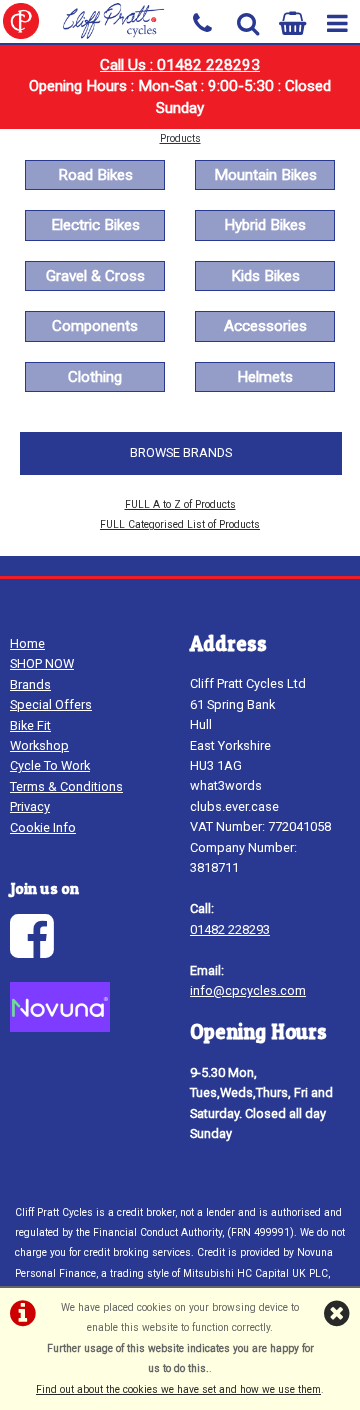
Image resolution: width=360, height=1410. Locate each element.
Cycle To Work (50, 765)
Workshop (39, 745)
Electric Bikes (95, 225)
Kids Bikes (265, 276)
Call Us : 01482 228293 (180, 65)
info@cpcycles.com (248, 990)
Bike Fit (30, 725)
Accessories (265, 326)
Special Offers (51, 704)
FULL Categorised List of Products (180, 524)
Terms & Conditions (66, 786)
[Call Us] (202, 21)
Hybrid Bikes (265, 225)
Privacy (30, 806)
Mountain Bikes (265, 175)
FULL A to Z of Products (180, 504)
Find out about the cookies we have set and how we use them (178, 1389)
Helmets (265, 377)
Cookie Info (43, 827)
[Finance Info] (60, 1027)
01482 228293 (230, 929)
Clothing (95, 377)
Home (27, 643)
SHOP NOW (42, 663)
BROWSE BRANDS (181, 452)
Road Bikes (95, 175)
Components (95, 326)
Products (180, 138)
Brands (30, 684)
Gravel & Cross (95, 276)
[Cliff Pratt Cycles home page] (90, 21)
